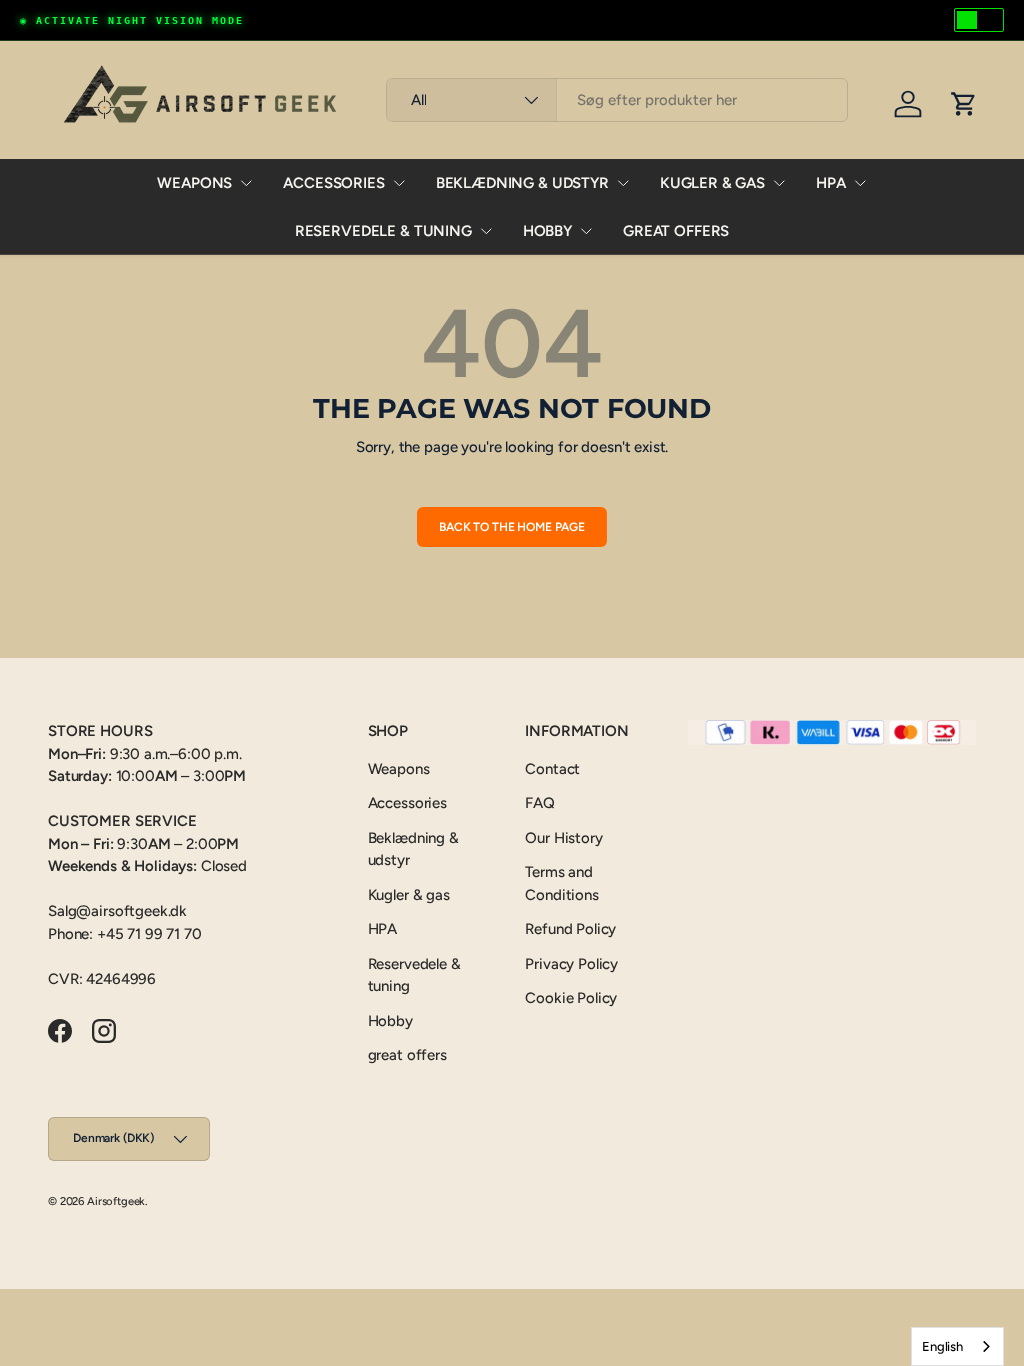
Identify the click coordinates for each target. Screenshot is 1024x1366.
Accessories (333, 183)
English (942, 1346)
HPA (831, 183)
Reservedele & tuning (383, 231)
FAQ (540, 803)
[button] (964, 104)
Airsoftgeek (116, 1201)
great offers (676, 231)
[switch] (979, 20)
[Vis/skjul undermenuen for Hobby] (586, 231)
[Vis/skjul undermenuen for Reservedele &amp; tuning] (486, 231)
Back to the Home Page (512, 527)
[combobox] (617, 100)
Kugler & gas (712, 183)
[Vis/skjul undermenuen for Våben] (246, 183)
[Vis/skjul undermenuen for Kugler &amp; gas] (779, 183)
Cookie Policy (571, 998)
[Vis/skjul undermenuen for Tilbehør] (399, 183)
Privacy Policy (571, 964)
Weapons (194, 183)
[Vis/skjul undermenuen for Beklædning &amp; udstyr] (623, 183)
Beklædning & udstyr (522, 183)
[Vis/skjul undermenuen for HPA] (860, 183)
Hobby (547, 231)
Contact (552, 769)
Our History (563, 838)
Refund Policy (570, 929)
